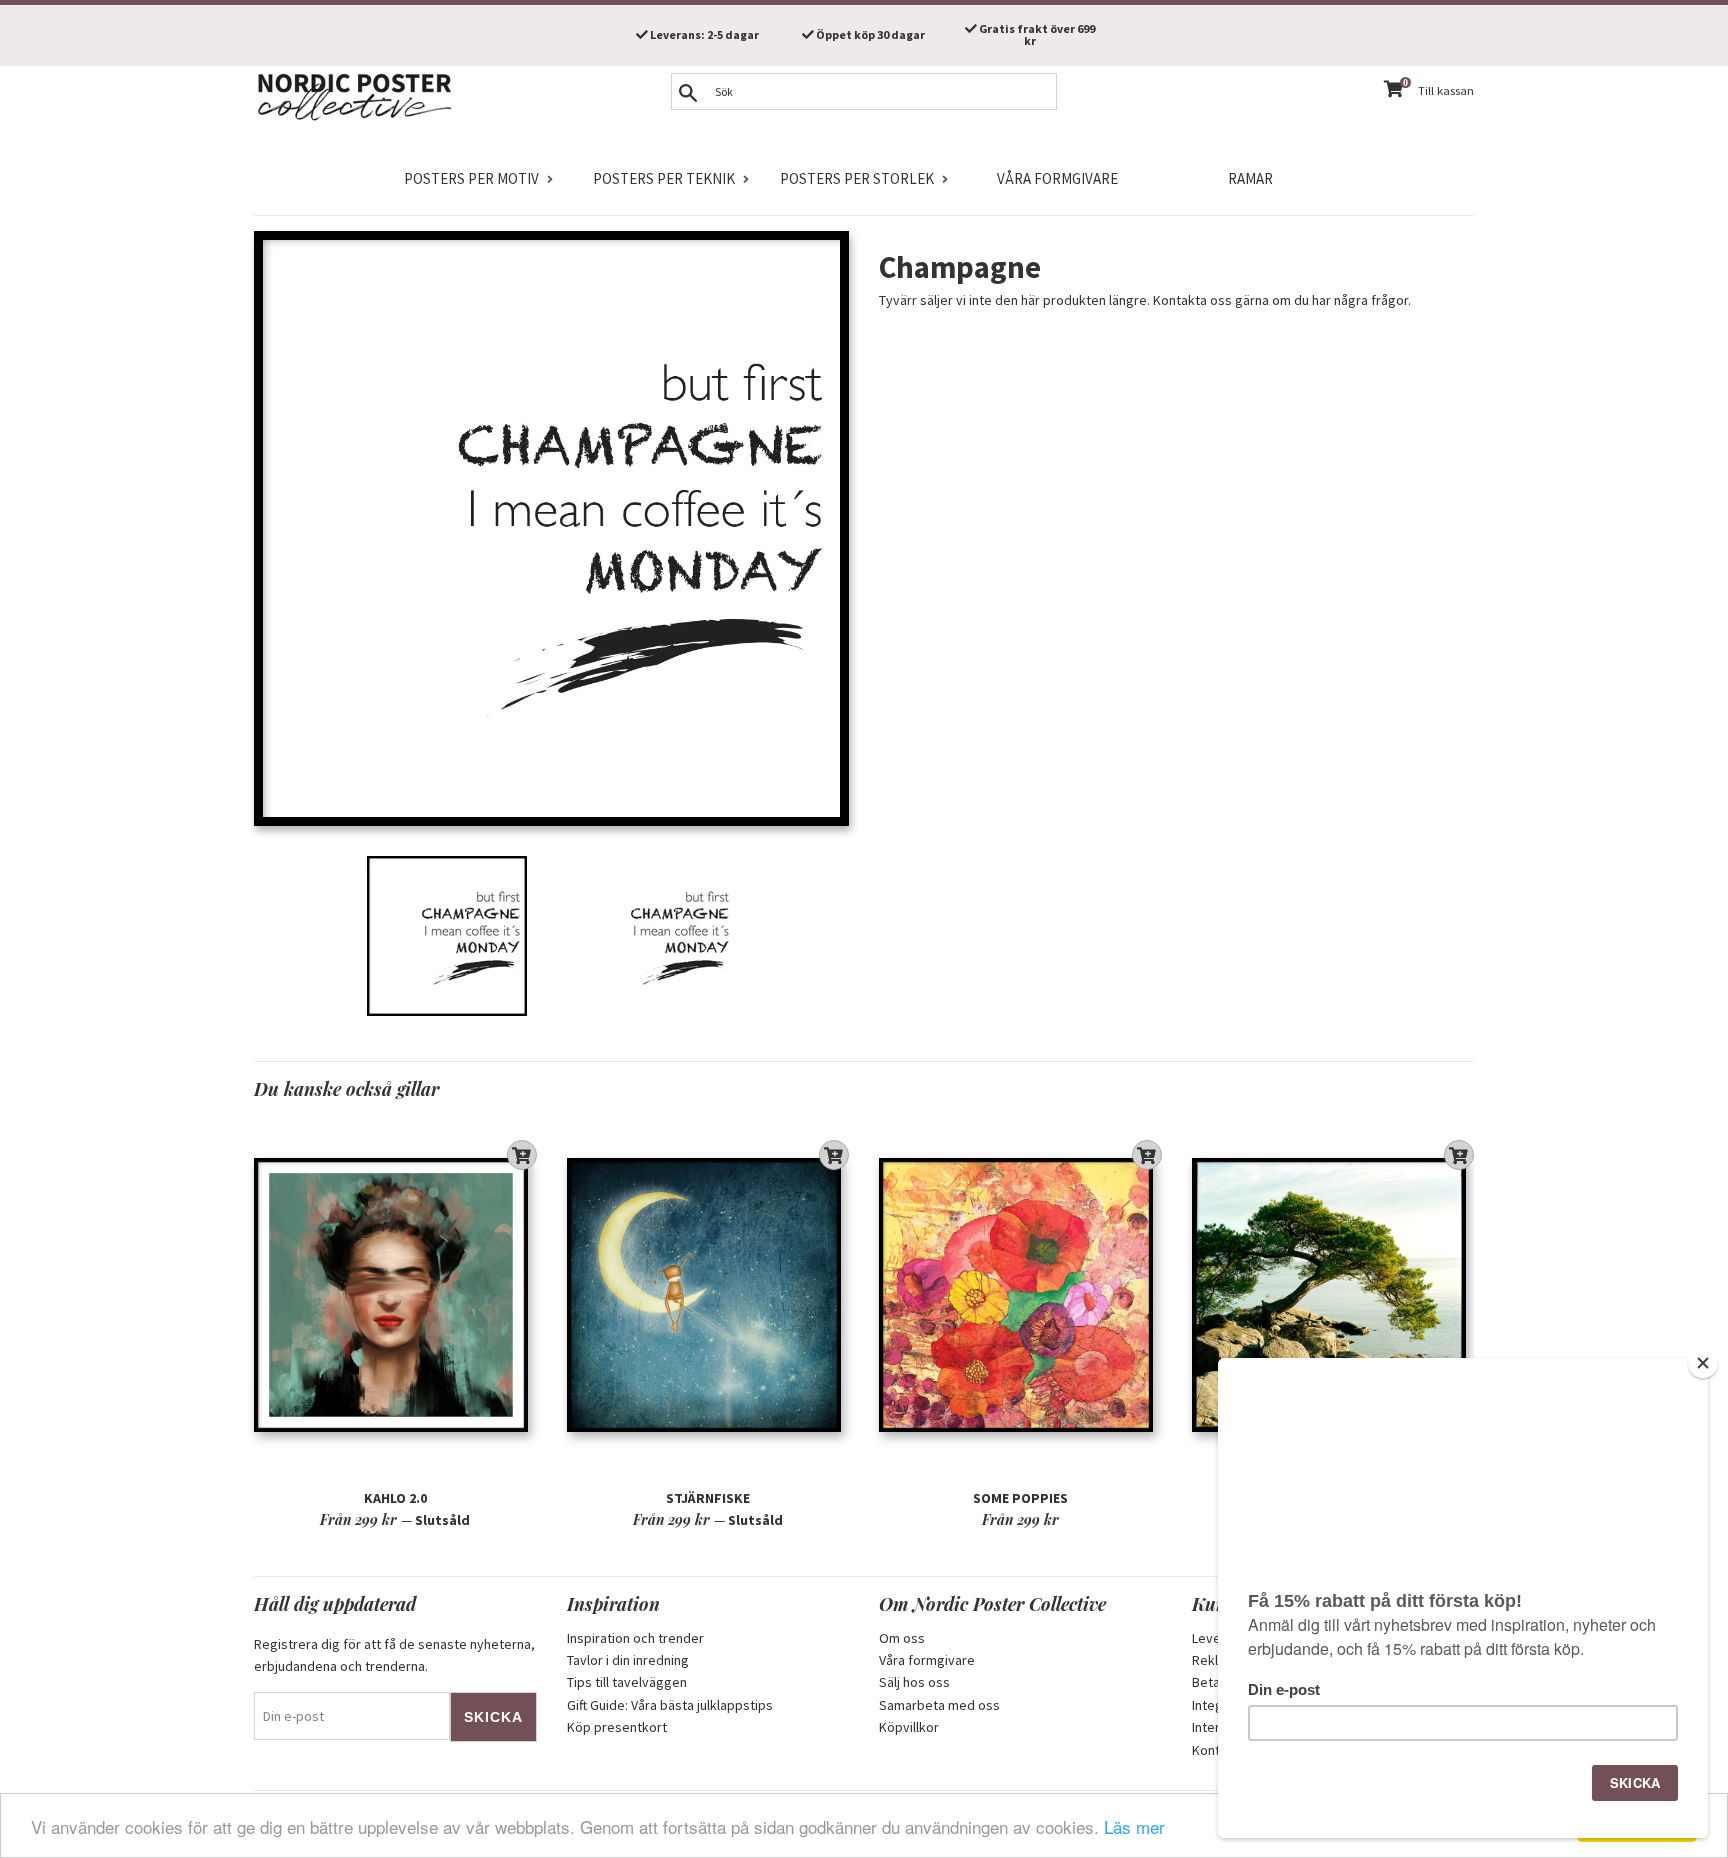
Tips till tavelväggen (627, 1682)
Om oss (902, 1638)
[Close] (1703, 1363)
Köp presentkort (617, 1727)
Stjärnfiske (708, 1498)
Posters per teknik (664, 178)
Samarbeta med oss (939, 1705)
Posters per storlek (857, 178)
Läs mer (1134, 1826)
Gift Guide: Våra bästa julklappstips (670, 1705)
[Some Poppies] (1020, 1294)
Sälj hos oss (914, 1682)
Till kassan (1446, 90)
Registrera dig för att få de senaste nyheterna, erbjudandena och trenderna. (394, 1655)
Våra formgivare (1057, 178)
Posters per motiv (471, 178)
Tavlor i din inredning (628, 1660)
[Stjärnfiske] (708, 1294)
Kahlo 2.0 (395, 1498)
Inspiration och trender (635, 1638)
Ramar (1250, 178)
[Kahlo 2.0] (395, 1294)
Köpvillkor (909, 1727)
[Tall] (1333, 1294)
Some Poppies (1020, 1498)
